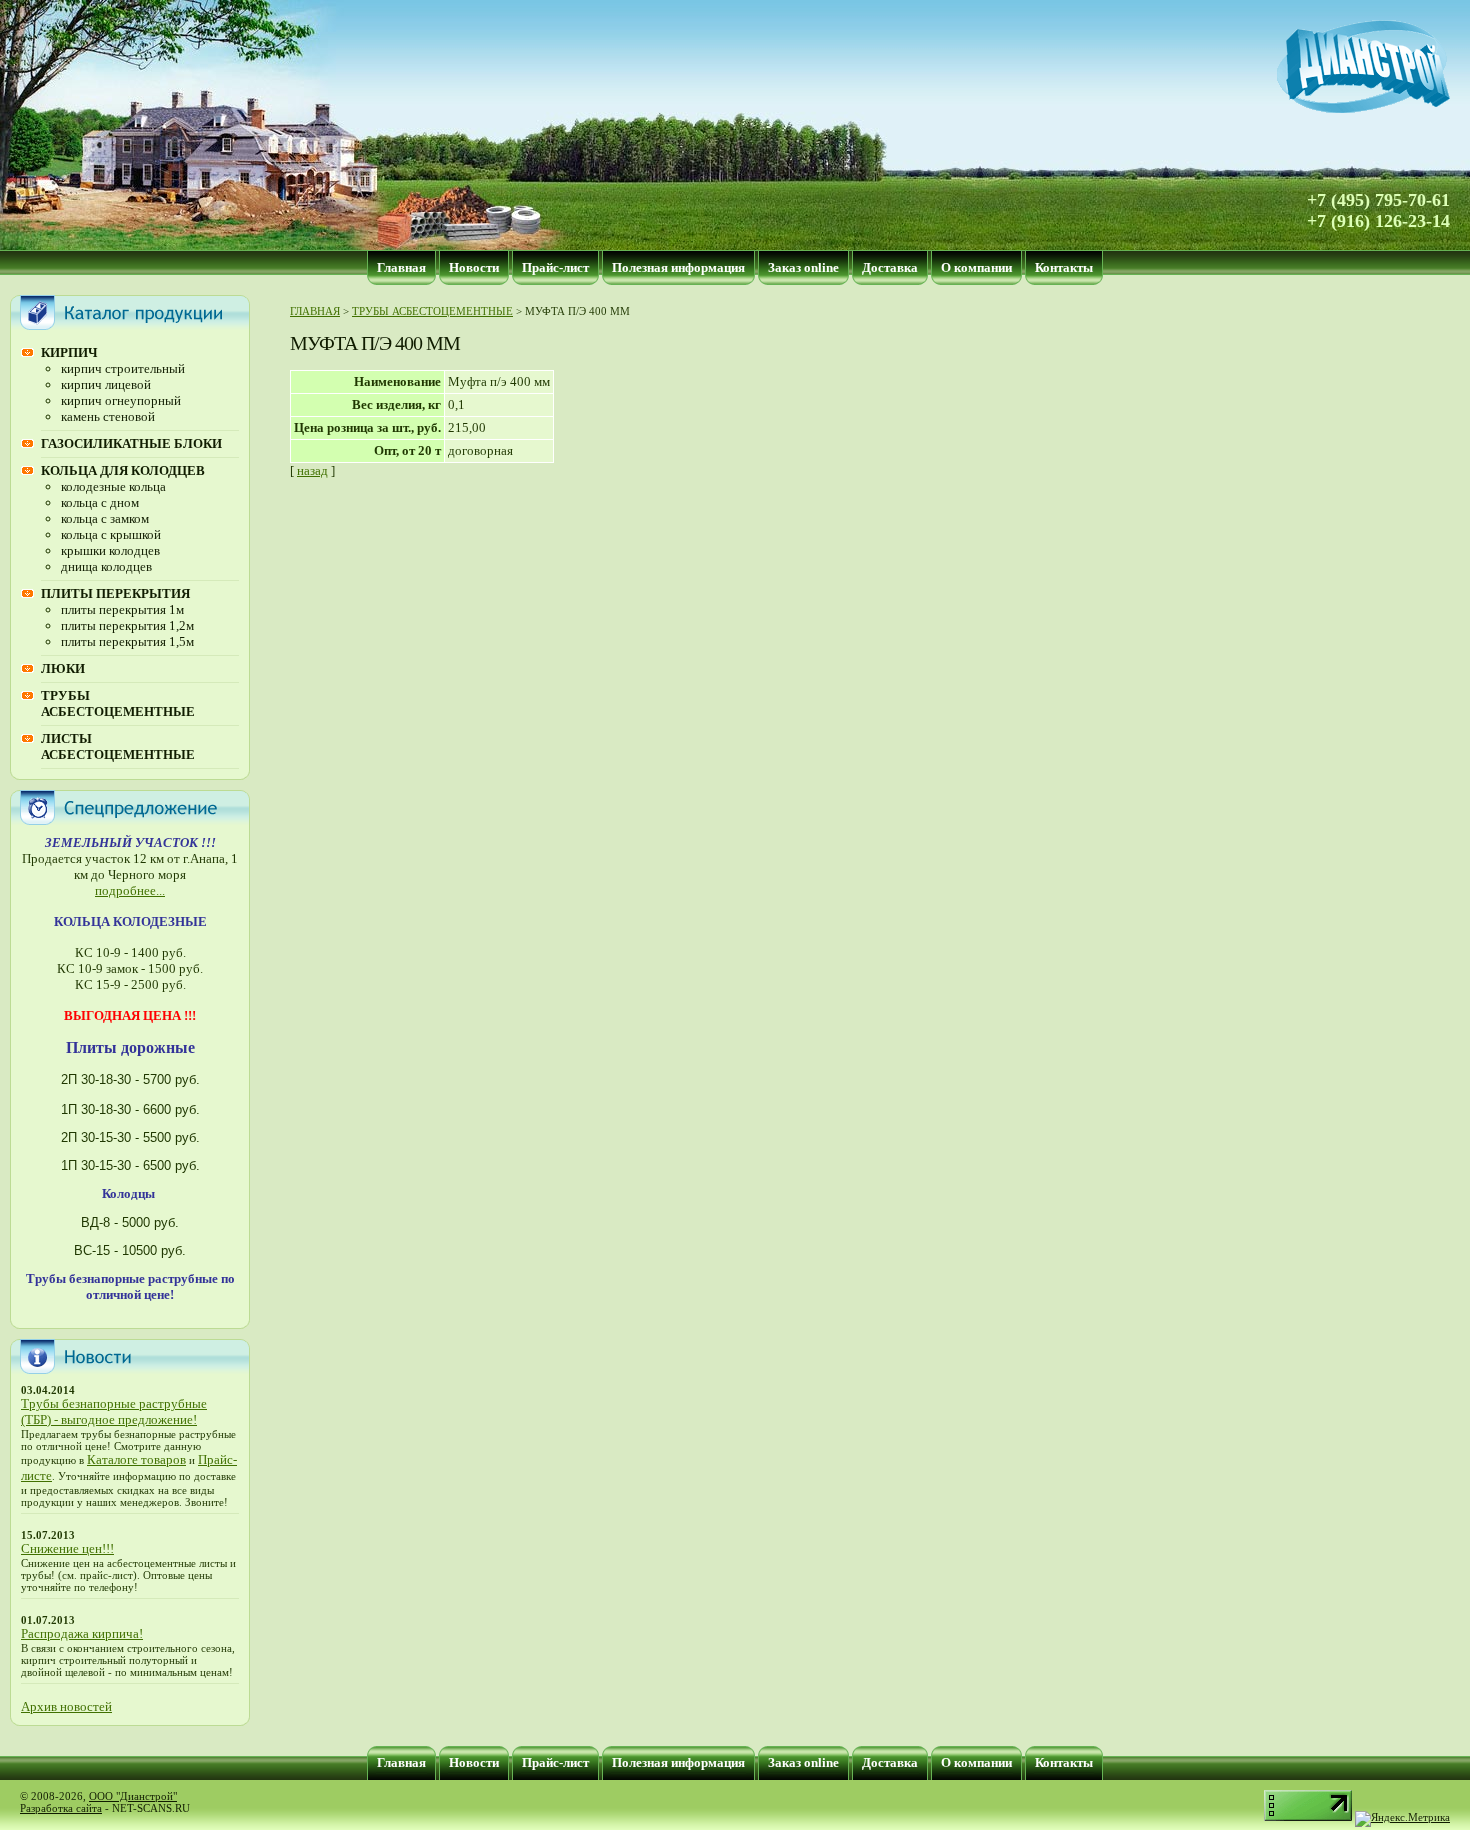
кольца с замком (105, 518)
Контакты (1064, 267)
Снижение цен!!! (67, 1548)
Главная (401, 267)
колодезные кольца (113, 486)
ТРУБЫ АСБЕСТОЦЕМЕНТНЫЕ (118, 703)
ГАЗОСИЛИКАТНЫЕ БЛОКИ (131, 443)
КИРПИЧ (69, 352)
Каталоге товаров (136, 1459)
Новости (474, 267)
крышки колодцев (110, 550)
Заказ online (803, 267)
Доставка (890, 267)
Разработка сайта (61, 1808)
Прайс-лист (555, 267)
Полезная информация (678, 267)
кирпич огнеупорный (121, 400)
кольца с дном (100, 502)
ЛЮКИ (63, 668)
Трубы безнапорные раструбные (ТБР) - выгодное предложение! (114, 1411)
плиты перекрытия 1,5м (127, 641)
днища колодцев (106, 566)
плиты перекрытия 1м (122, 609)
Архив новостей (66, 1706)
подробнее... (130, 890)
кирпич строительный (123, 368)
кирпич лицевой (106, 384)
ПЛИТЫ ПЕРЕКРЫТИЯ (115, 593)
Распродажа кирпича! (82, 1633)
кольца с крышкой (111, 534)
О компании (976, 267)
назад (312, 470)
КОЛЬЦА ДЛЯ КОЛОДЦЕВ (123, 470)
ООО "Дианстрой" (133, 1796)
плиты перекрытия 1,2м (127, 625)
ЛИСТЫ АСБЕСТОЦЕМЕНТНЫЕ (118, 746)
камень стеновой (108, 416)
